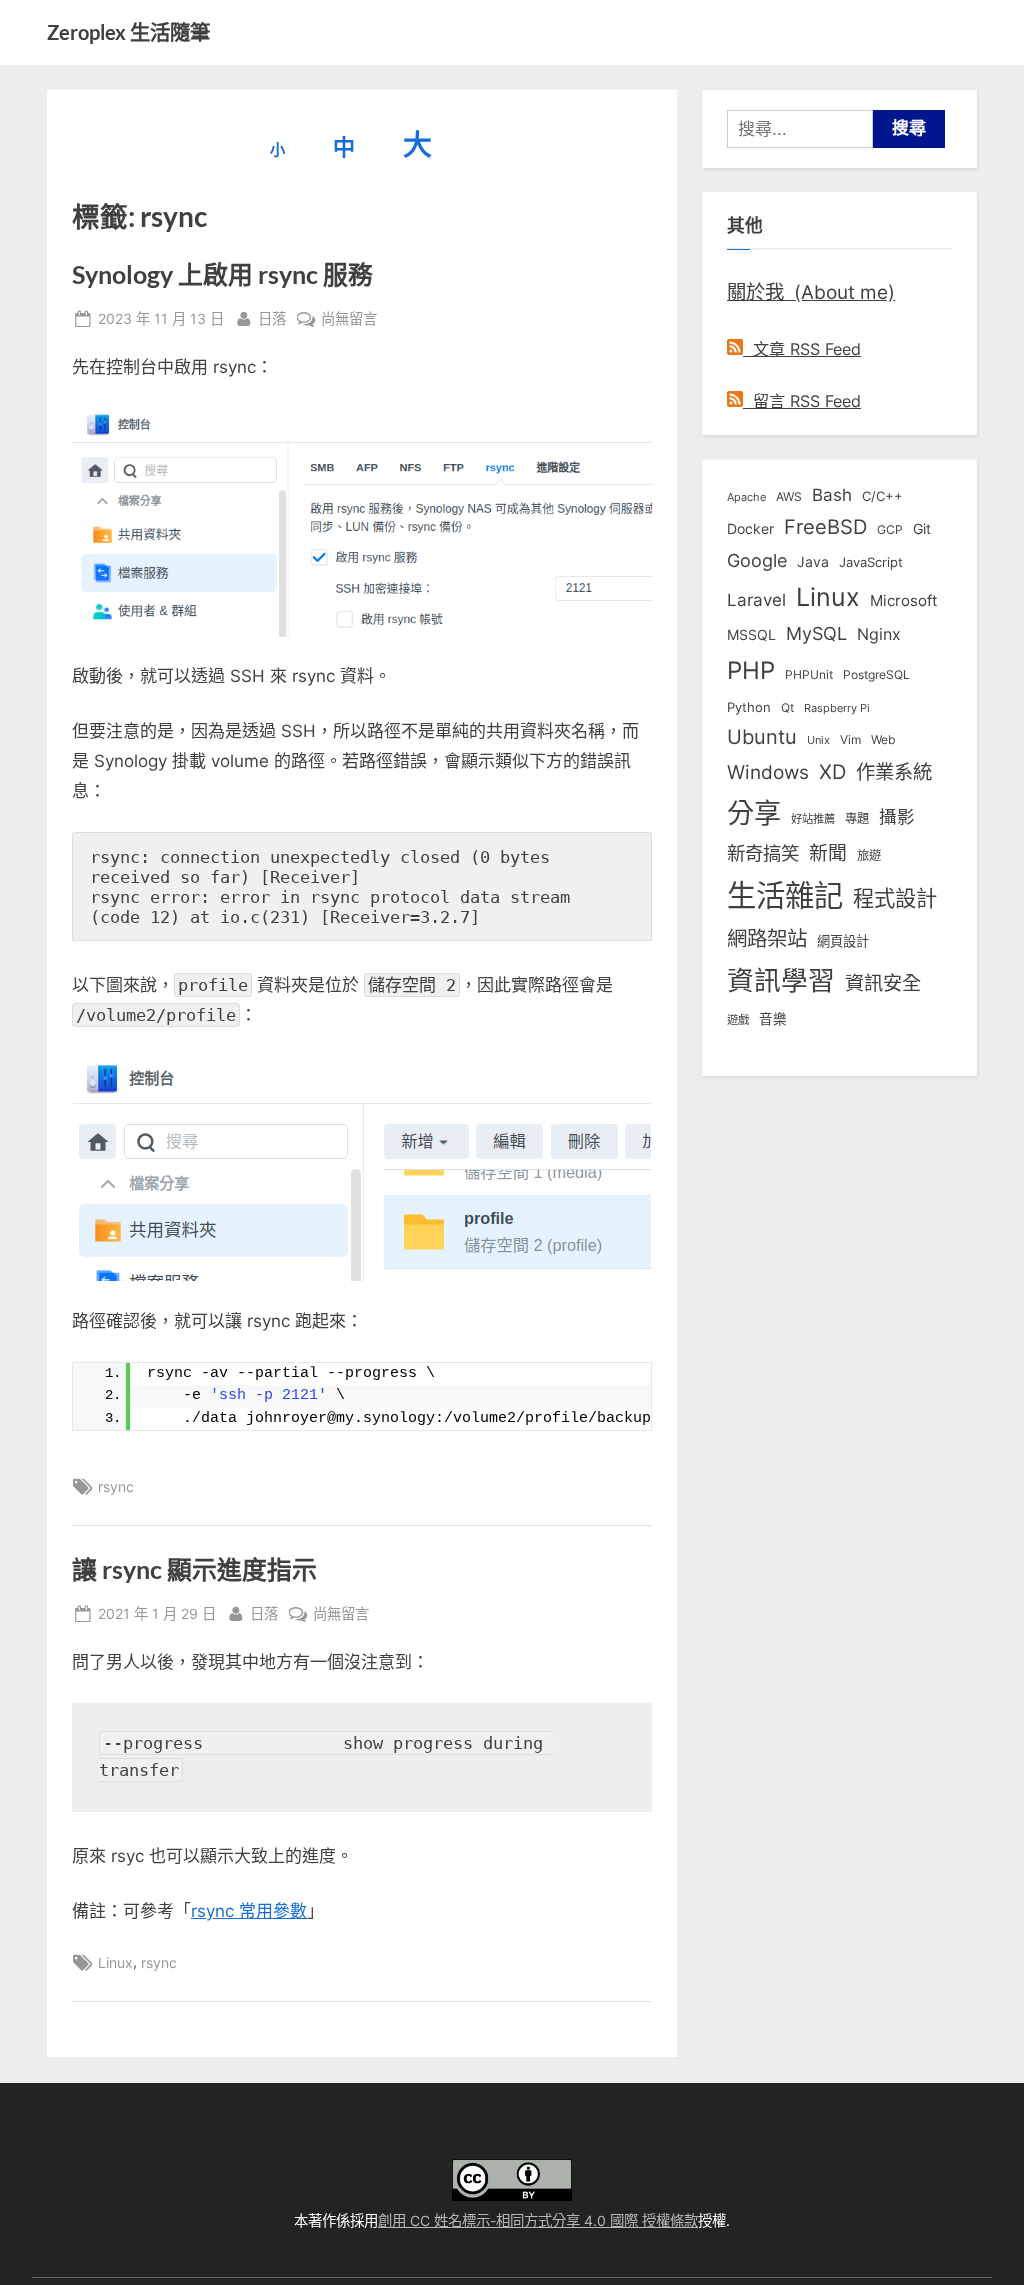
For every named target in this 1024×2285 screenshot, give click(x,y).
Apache (746, 497)
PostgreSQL (876, 675)
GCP (890, 530)
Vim (850, 739)
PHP (751, 670)
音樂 (773, 1019)
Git (922, 528)
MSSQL (751, 635)
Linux (115, 1962)
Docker (750, 528)
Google (757, 560)
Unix (818, 740)
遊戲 (738, 1020)
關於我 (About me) (811, 292)
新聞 (828, 853)
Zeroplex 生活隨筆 (128, 32)
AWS (789, 496)
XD (832, 772)
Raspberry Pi (837, 708)
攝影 (897, 816)
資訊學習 (781, 980)
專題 (857, 818)
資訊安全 (883, 983)
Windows (768, 772)
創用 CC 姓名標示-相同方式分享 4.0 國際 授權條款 (538, 2220)
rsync (116, 1486)
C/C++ (882, 496)
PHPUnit (809, 675)
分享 (754, 813)
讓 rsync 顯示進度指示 (194, 1569)
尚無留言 (349, 320)
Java (813, 562)
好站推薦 (813, 819)
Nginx (879, 634)
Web (883, 739)
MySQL (816, 633)
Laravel (756, 600)
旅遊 (869, 855)
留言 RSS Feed (802, 401)
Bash (832, 494)
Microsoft (903, 601)
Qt (787, 707)
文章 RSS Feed (802, 349)
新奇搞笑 (763, 853)
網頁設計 (843, 941)
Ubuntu (762, 737)
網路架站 (767, 938)
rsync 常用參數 (249, 1911)
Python (749, 707)
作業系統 (894, 772)
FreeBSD (825, 527)
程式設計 (895, 898)
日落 (272, 318)
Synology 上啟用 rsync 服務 (222, 274)
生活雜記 (785, 895)
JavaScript (871, 562)
